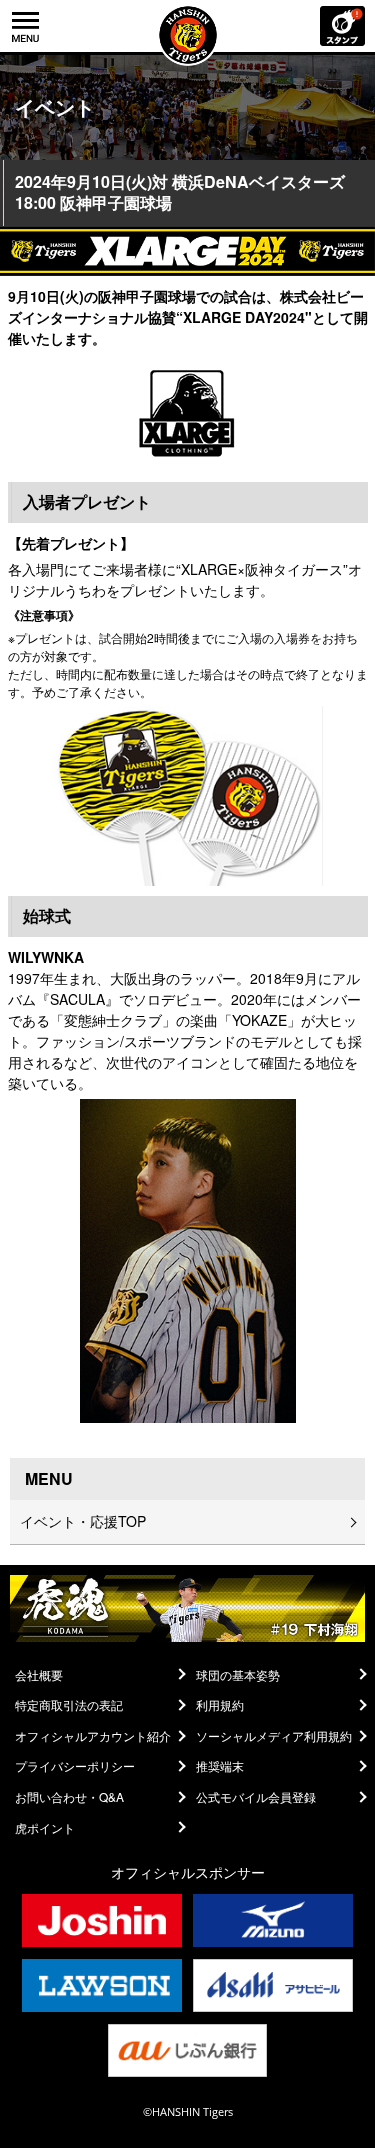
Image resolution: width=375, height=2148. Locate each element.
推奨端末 (220, 1766)
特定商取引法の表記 (69, 1705)
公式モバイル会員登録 (256, 1797)
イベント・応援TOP (83, 1521)
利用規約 (220, 1705)
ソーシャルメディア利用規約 (274, 1736)
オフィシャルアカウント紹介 (93, 1736)
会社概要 (39, 1675)
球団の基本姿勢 (238, 1675)
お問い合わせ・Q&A (69, 1797)
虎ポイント (45, 1828)
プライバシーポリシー (75, 1766)
